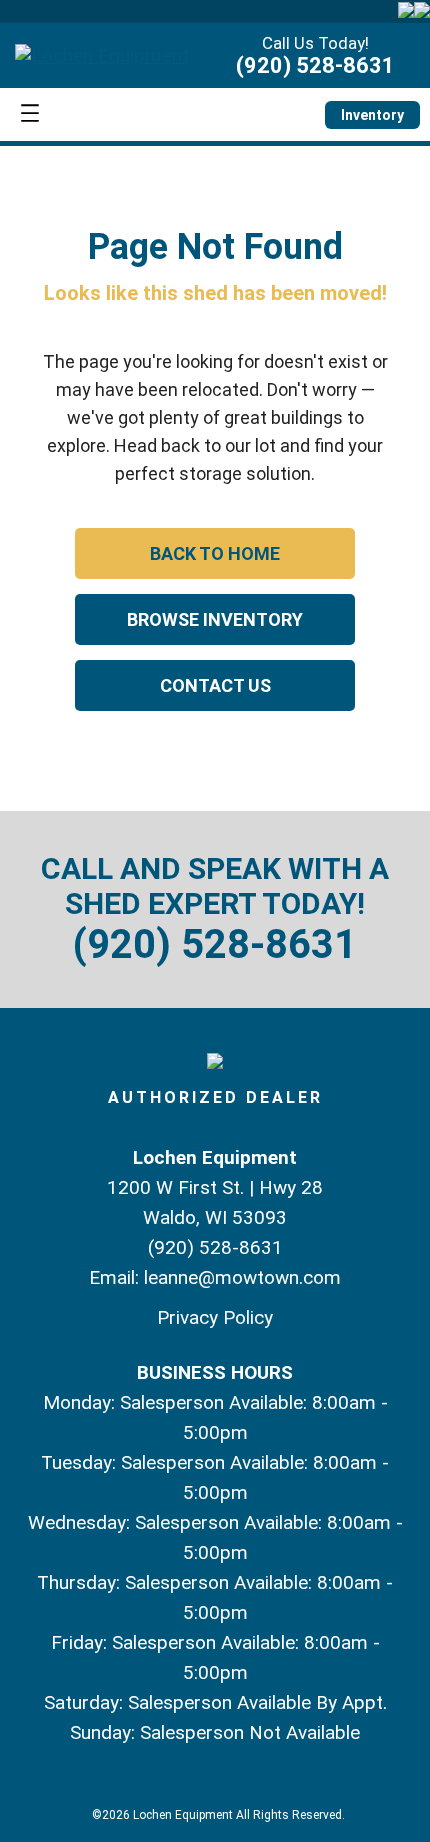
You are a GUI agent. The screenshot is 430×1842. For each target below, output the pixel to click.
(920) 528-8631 (315, 65)
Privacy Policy (215, 1317)
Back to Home (215, 553)
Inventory (372, 115)
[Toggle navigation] (30, 114)
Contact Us (215, 685)
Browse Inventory (215, 619)
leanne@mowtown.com (242, 1277)
